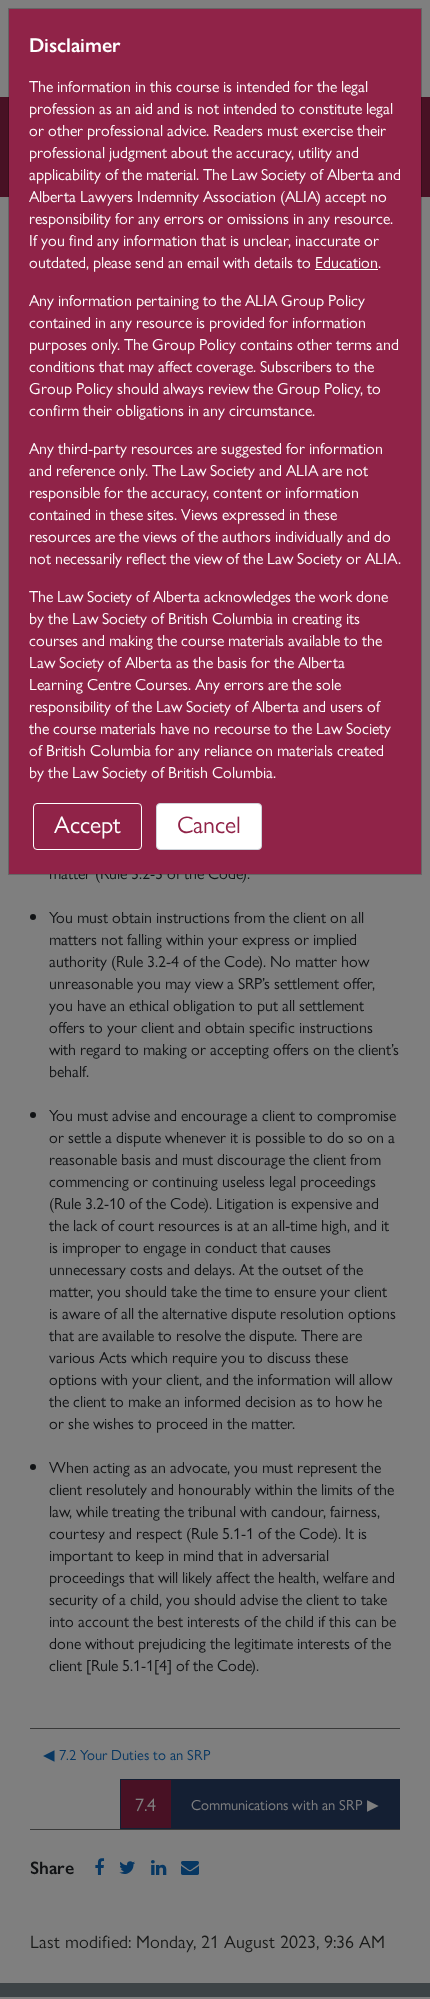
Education (346, 261)
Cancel (209, 823)
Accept (87, 823)
